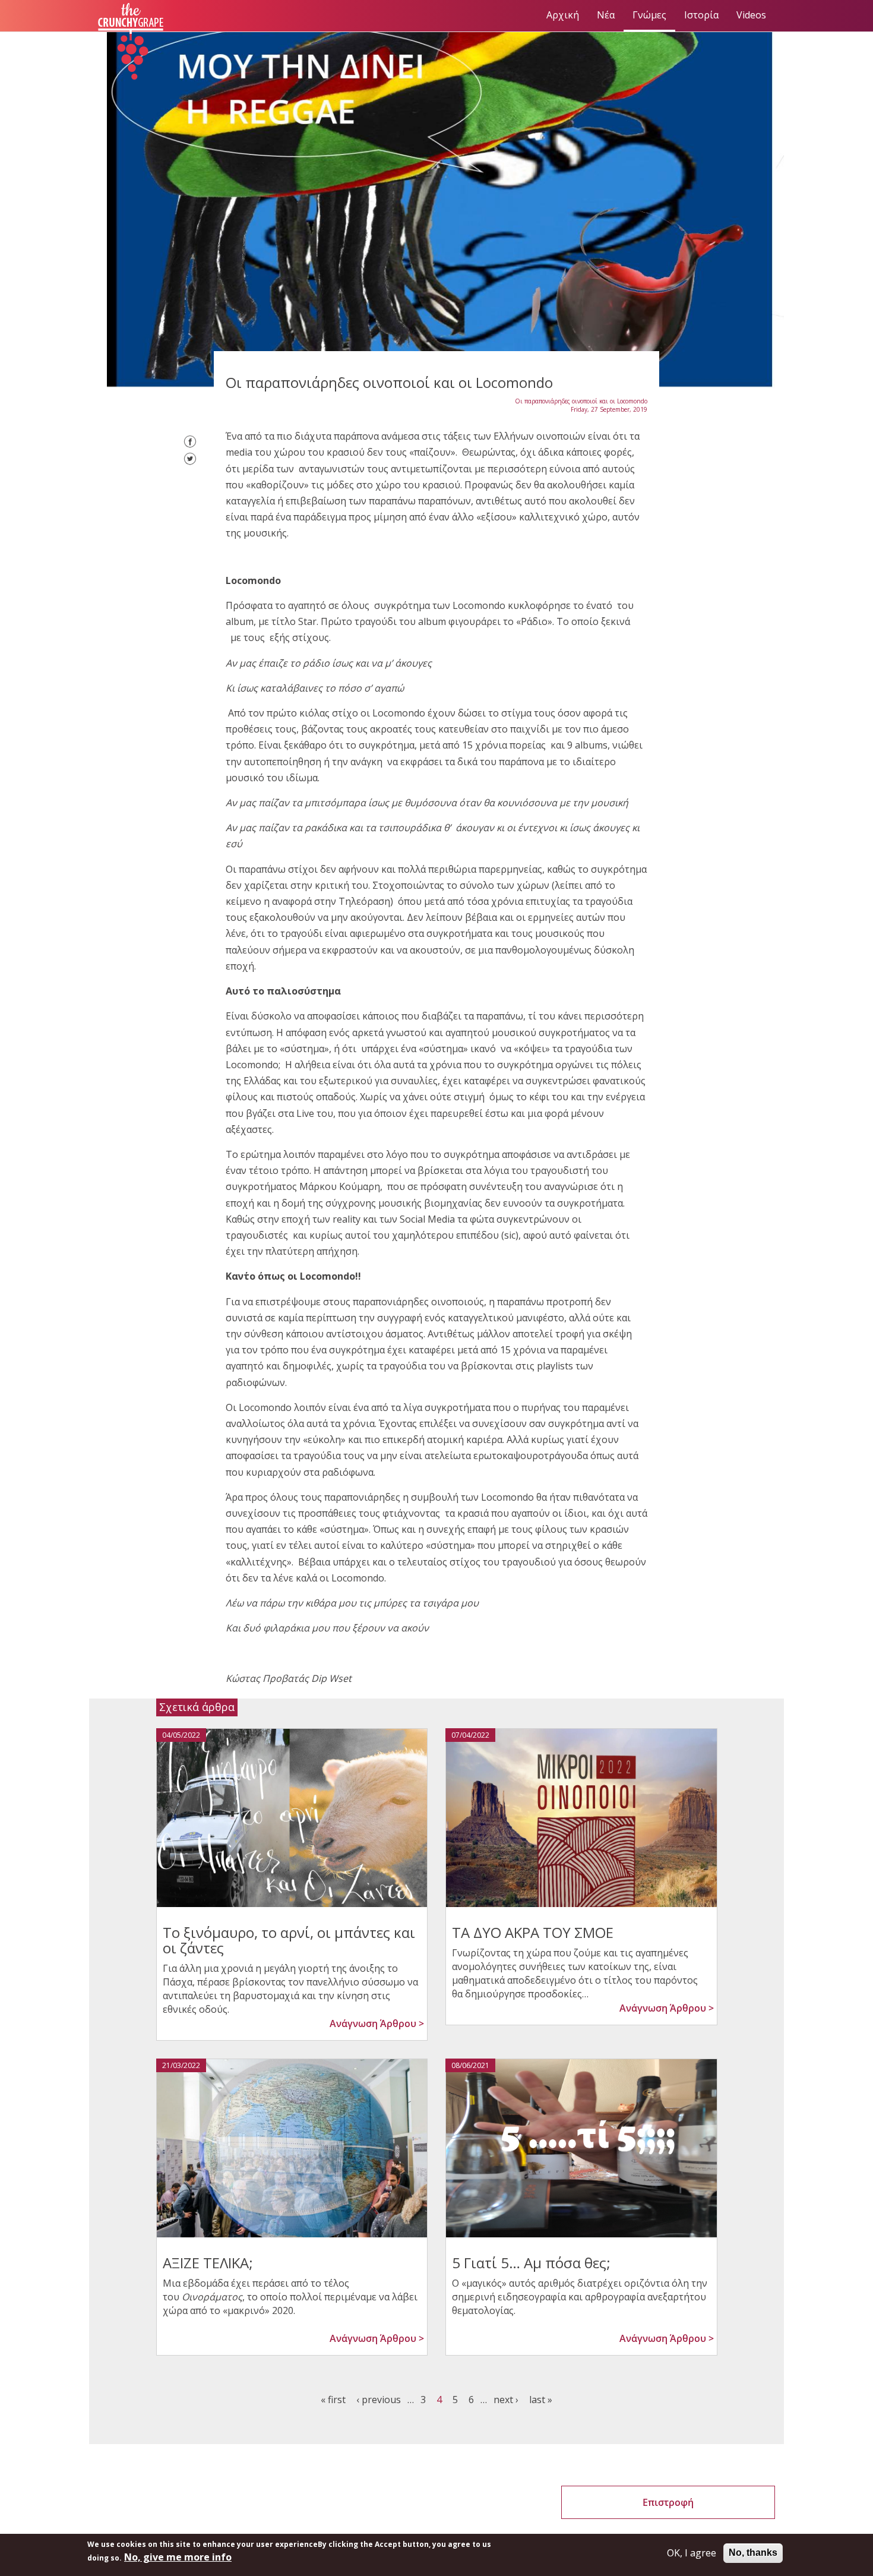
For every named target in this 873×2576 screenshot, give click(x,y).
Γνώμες (649, 15)
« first (333, 2400)
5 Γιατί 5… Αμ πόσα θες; (531, 2263)
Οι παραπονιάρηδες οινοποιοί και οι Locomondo (581, 401)
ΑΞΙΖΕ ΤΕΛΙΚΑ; (208, 2263)
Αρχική (563, 15)
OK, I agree (692, 2553)
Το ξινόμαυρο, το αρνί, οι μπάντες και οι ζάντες (289, 1940)
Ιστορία (701, 15)
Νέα (606, 15)
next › (506, 2400)
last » (541, 2400)
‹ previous (379, 2400)
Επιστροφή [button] (668, 2502)
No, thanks (753, 2553)
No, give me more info (178, 2557)
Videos (751, 15)
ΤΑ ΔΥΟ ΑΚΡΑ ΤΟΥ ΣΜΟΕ (533, 1932)
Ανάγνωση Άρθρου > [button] (377, 2023)
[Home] (135, 42)
